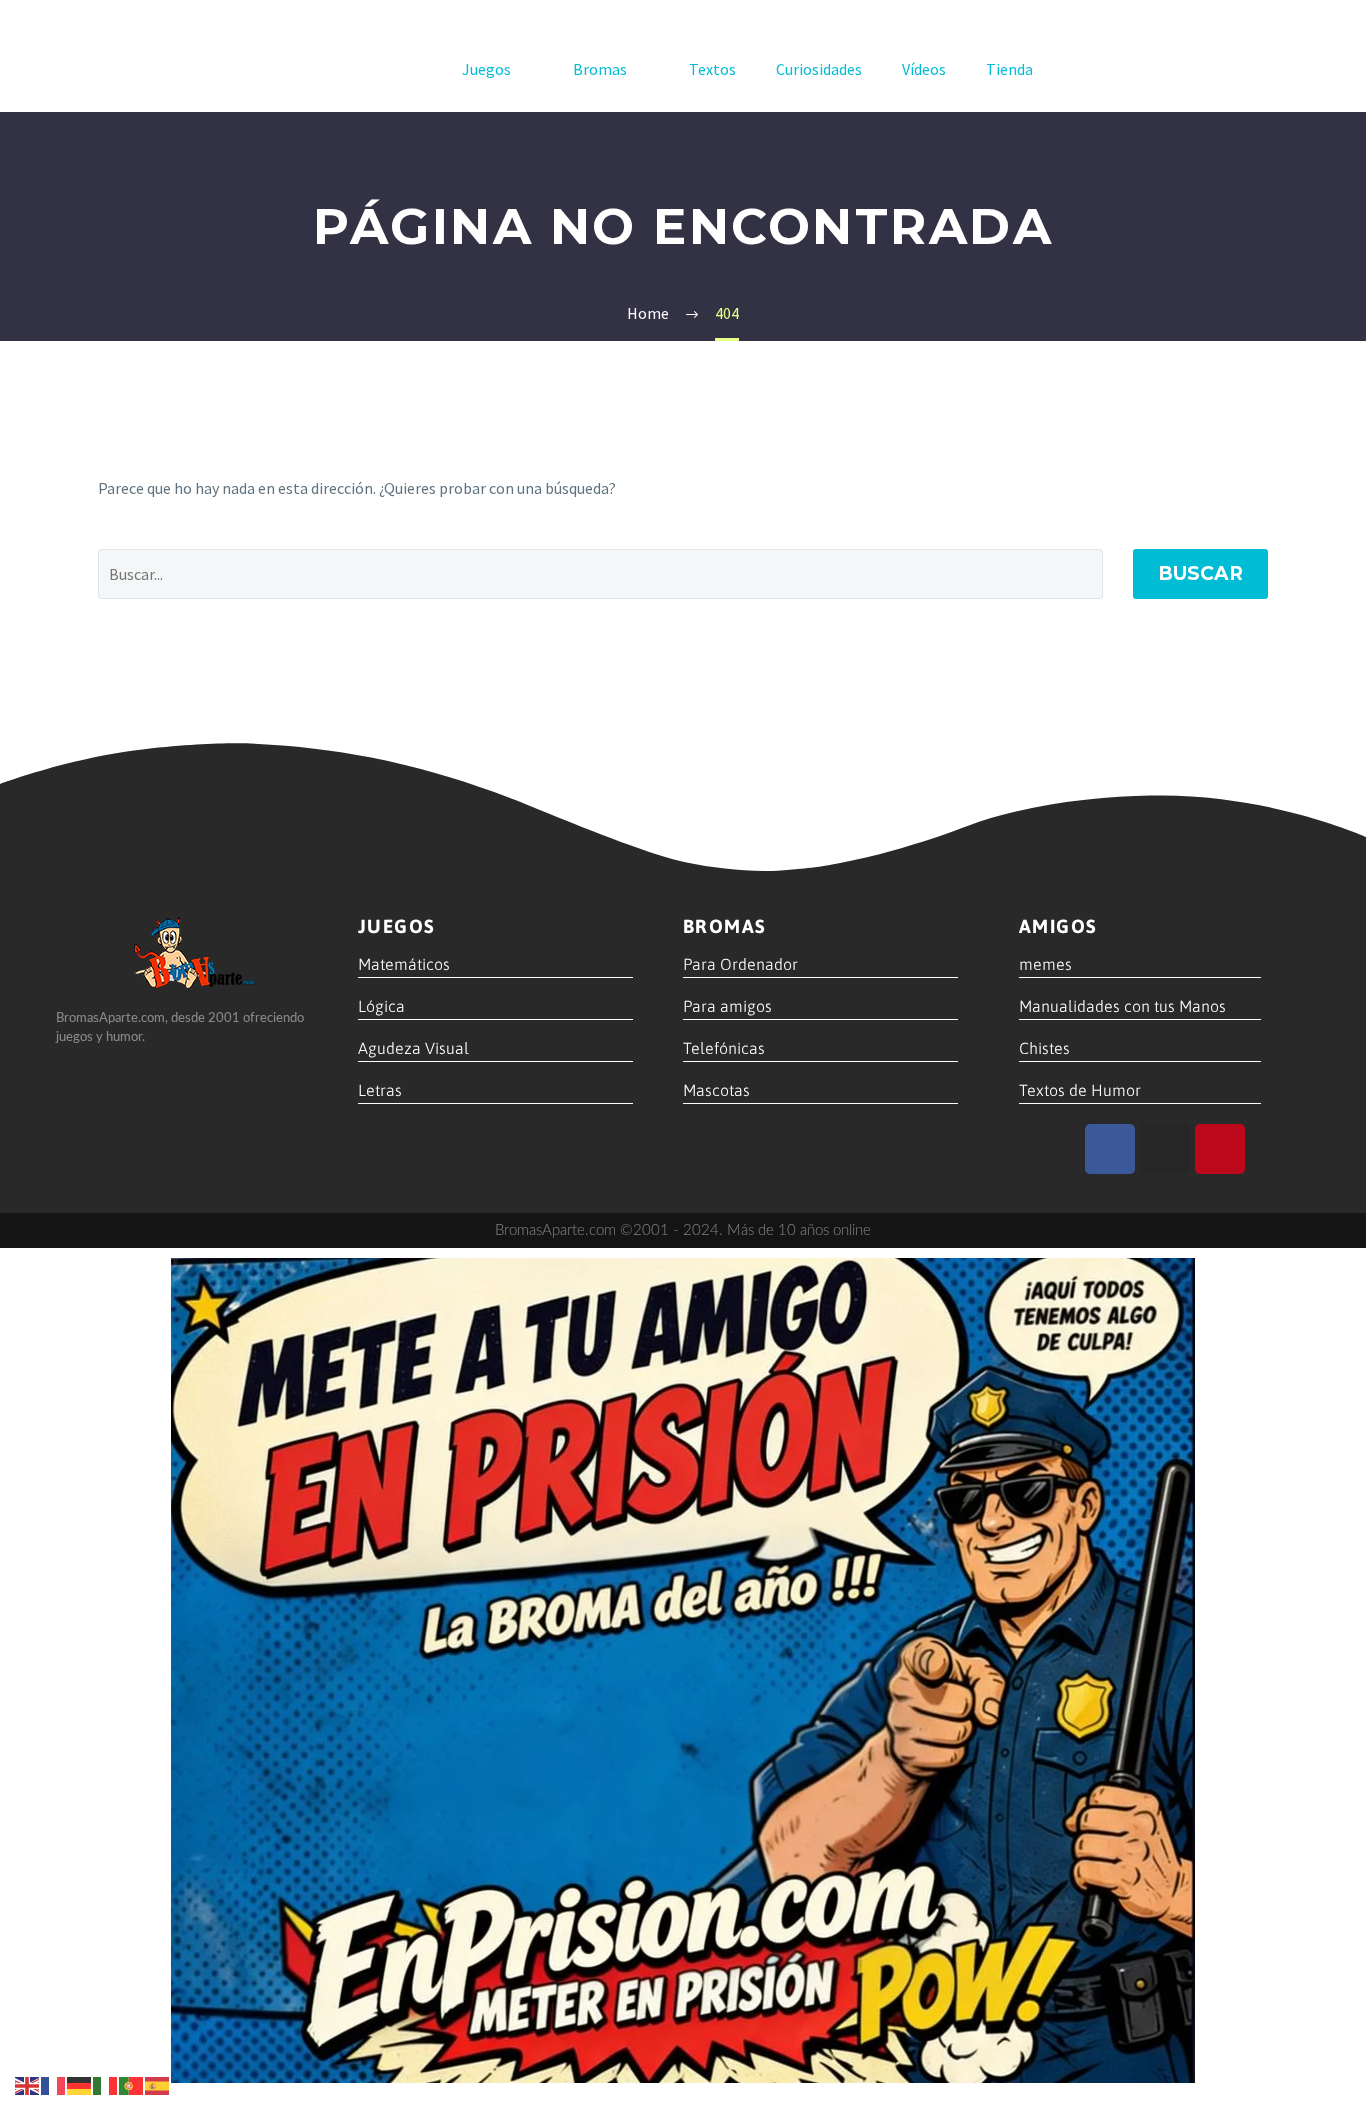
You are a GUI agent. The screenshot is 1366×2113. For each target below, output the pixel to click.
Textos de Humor (1080, 1090)
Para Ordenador (740, 964)
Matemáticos (404, 964)
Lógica (381, 1006)
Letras (380, 1090)
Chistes (1044, 1048)
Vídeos (924, 69)
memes (1045, 964)
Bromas (600, 69)
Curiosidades (819, 69)
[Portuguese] (132, 2084)
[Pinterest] (1220, 1149)
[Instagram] (1165, 1149)
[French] (54, 2084)
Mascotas (716, 1090)
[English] (28, 2084)
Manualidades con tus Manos (1122, 1006)
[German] (80, 2084)
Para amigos (727, 1006)
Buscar (1200, 573)
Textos (712, 69)
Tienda (1009, 69)
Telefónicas (724, 1048)
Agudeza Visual (413, 1048)
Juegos (486, 69)
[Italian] (106, 2084)
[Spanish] (158, 2084)
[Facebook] (1110, 1149)
